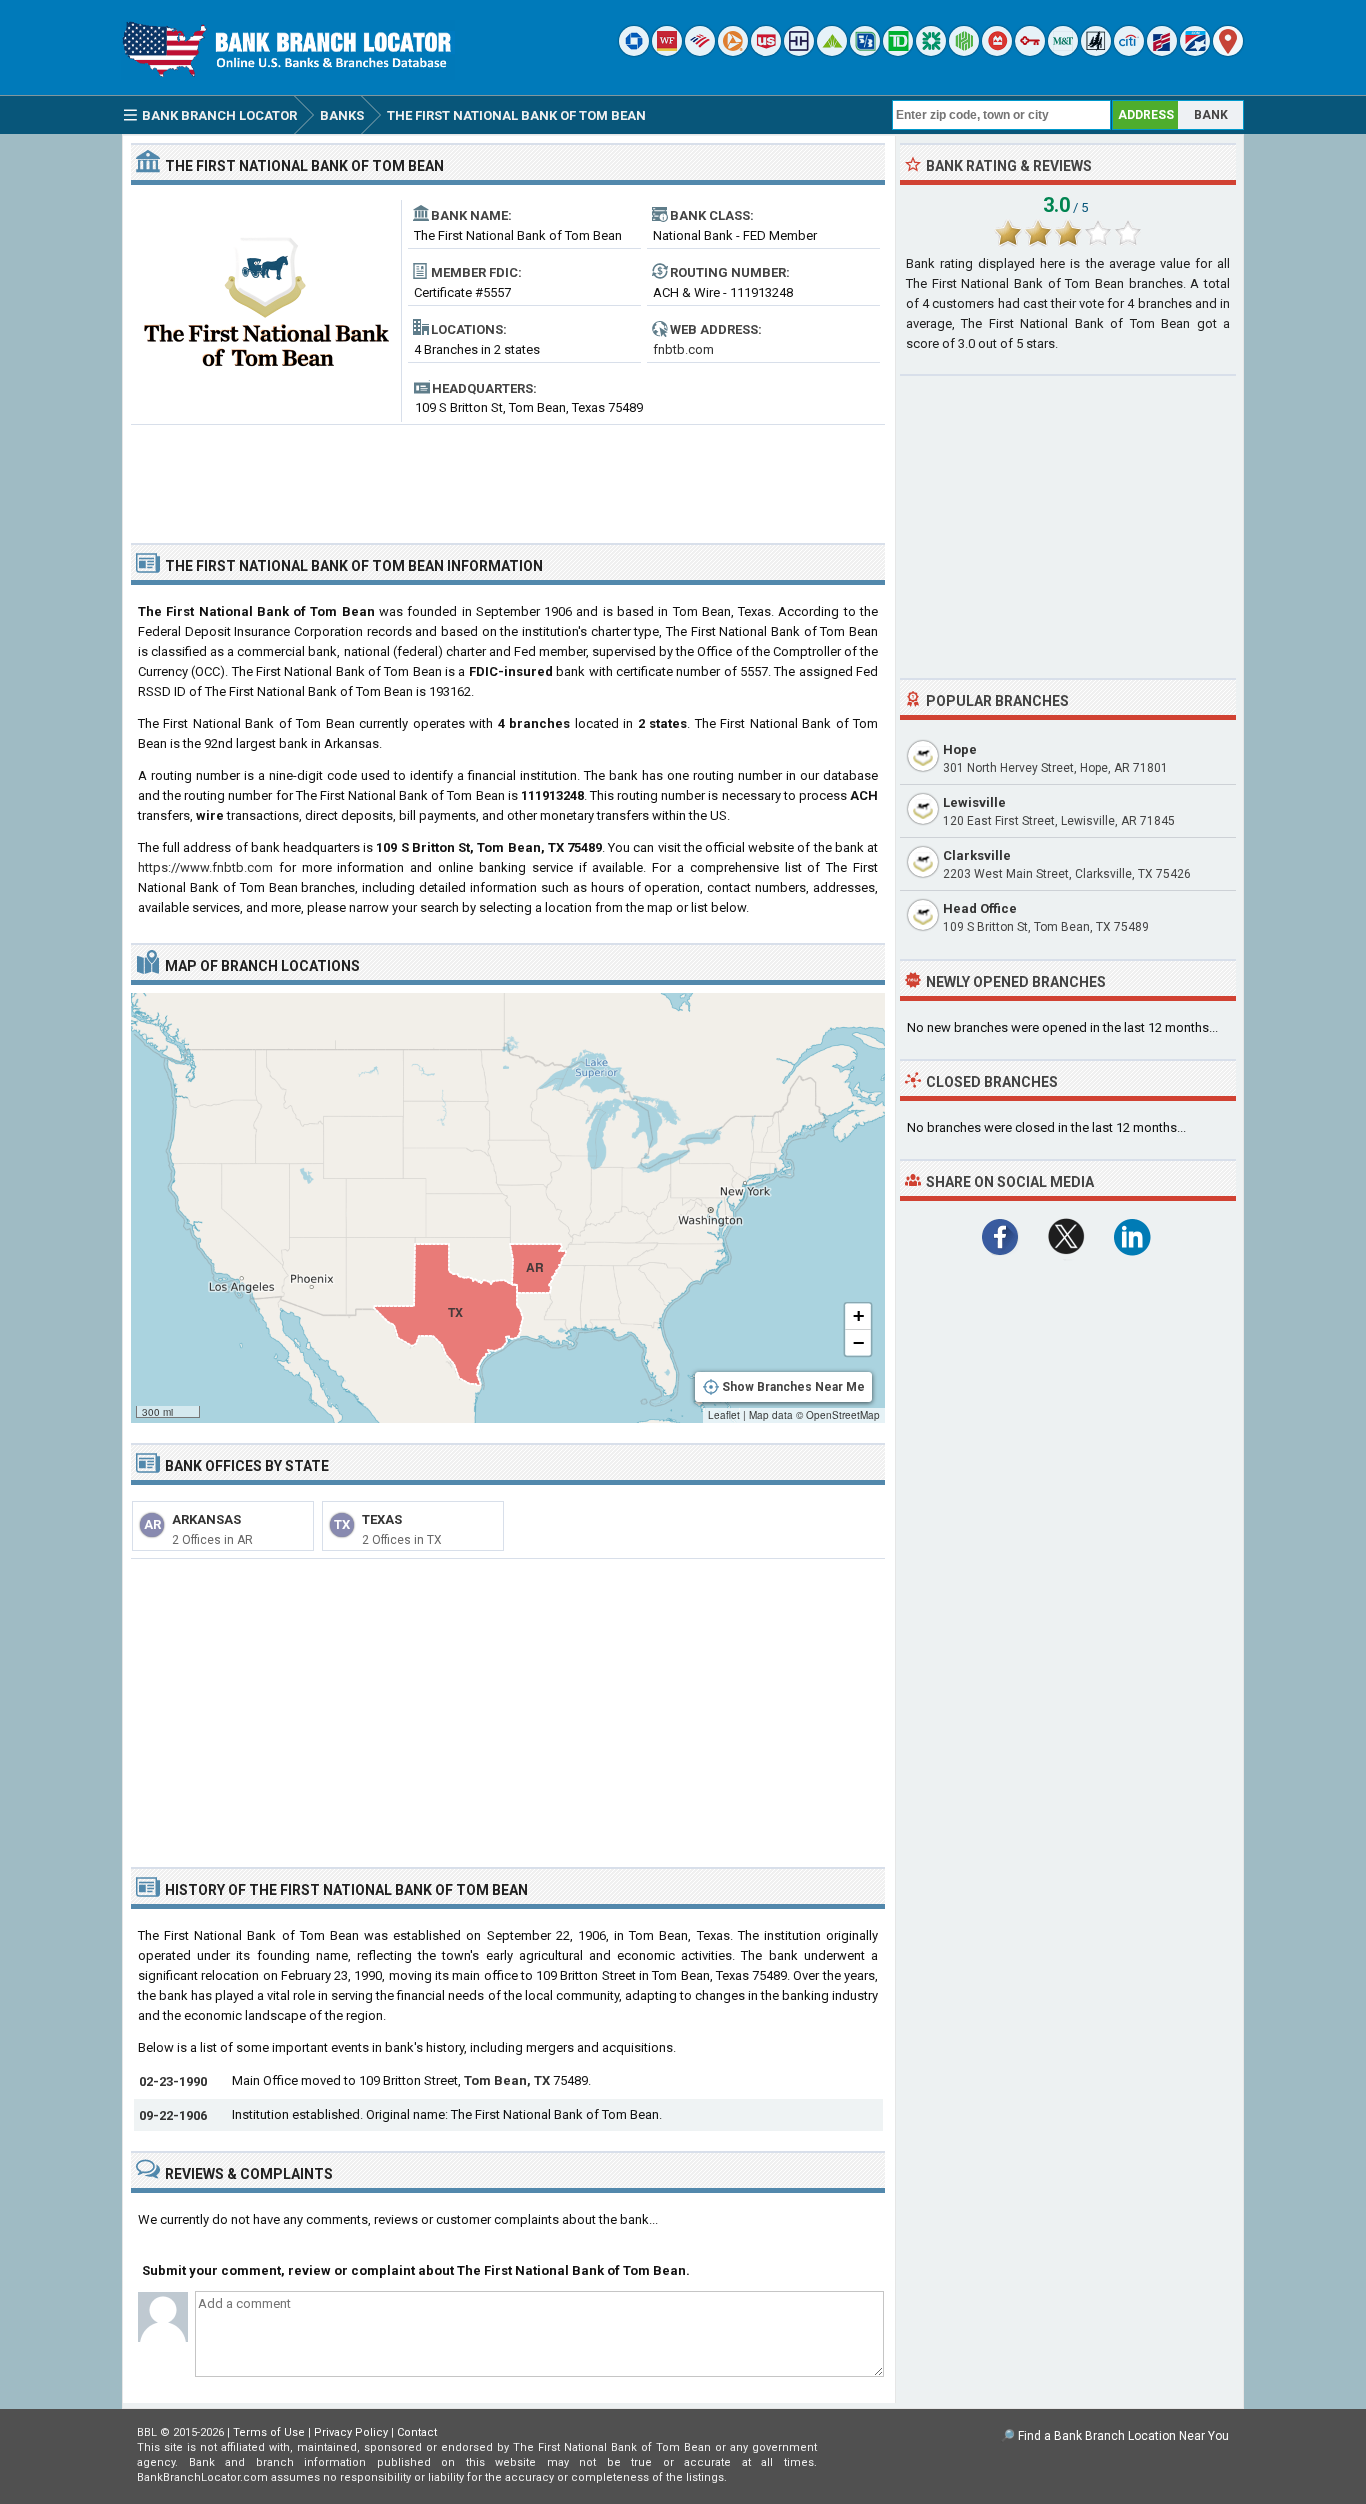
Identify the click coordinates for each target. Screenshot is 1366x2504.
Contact (417, 2432)
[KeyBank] (1030, 51)
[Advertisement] (508, 476)
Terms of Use (269, 2432)
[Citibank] (1129, 51)
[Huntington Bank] (964, 51)
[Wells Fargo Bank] (667, 51)
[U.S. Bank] (766, 51)
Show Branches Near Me (793, 1387)
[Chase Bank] (634, 51)
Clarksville (977, 855)
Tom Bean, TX (507, 2080)
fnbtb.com (683, 349)
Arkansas (206, 1519)
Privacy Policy (351, 2432)
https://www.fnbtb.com (205, 867)
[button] (858, 1317)
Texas (382, 1519)
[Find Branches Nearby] (1228, 51)
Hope (960, 749)
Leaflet (724, 1415)
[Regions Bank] (832, 51)
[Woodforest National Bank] (1096, 51)
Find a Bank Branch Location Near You (1123, 2436)
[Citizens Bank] (931, 51)
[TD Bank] (898, 51)
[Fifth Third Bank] (865, 51)
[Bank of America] (700, 51)
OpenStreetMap (843, 1415)
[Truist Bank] (799, 51)
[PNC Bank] (733, 51)
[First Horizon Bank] (1195, 51)
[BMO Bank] (997, 51)
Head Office (980, 908)
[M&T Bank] (1063, 51)
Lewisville (974, 802)
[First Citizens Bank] (1162, 51)
